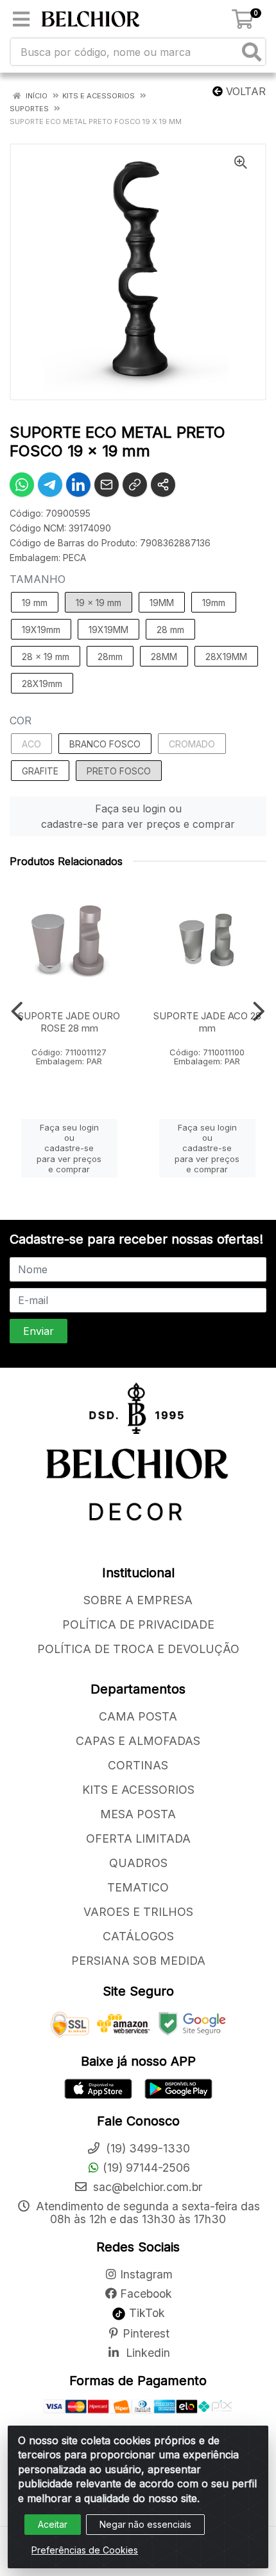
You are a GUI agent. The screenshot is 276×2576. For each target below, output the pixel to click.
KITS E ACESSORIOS (138, 1790)
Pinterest (146, 2333)
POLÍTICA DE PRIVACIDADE (138, 1624)
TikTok (145, 2313)
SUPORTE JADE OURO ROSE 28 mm (69, 1022)
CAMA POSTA (138, 1716)
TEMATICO (138, 1887)
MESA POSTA (138, 1814)
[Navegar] (17, 1012)
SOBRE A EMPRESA (138, 1600)
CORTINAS (138, 1765)
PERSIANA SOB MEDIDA (138, 1961)
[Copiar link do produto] (135, 485)
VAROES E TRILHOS (138, 1912)
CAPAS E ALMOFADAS (138, 1741)
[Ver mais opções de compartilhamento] (163, 485)
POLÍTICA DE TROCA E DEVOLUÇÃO (138, 1649)
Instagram (146, 2274)
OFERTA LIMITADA (138, 1838)
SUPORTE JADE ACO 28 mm (207, 1022)
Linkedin (146, 2353)
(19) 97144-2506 (146, 2168)
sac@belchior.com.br (146, 2187)
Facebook (146, 2294)
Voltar (244, 91)
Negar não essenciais (145, 2524)
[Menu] (21, 19)
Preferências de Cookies (85, 2550)
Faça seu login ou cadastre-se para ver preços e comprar (138, 816)
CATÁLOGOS (138, 1936)
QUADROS (138, 1863)
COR (21, 720)
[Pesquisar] (252, 52)
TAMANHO (38, 579)
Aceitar (53, 2524)
